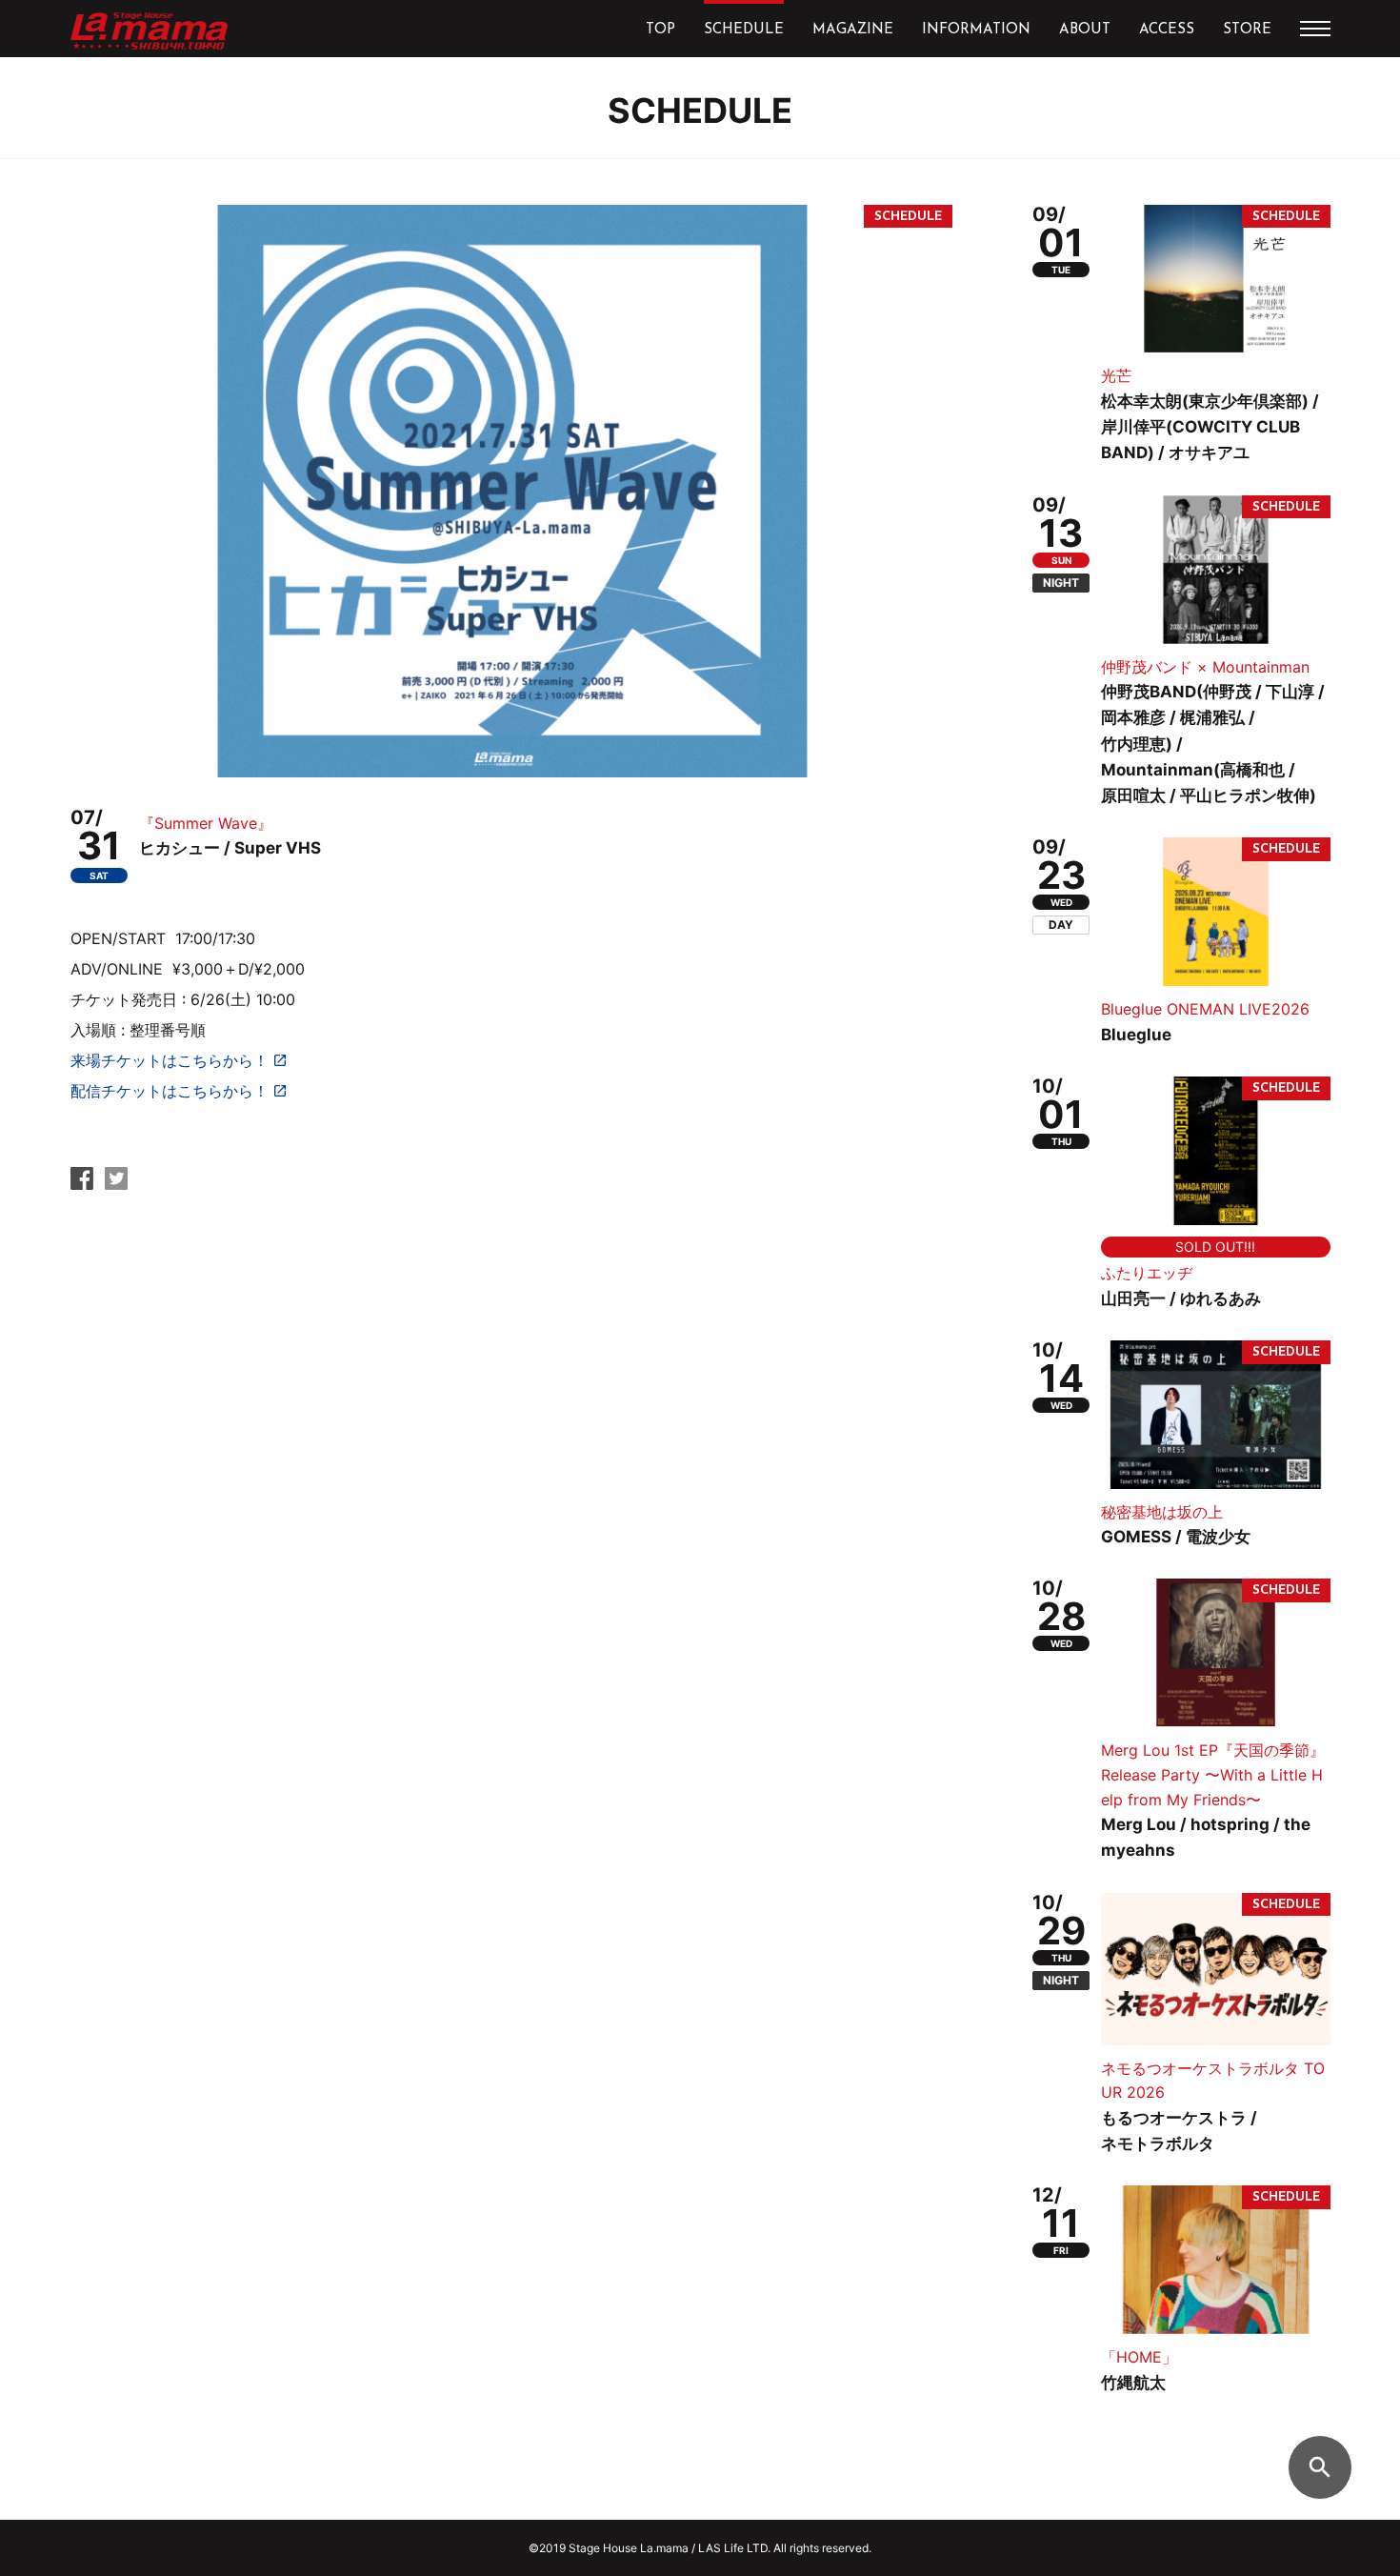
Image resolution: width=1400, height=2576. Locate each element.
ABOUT (1085, 30)
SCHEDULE (744, 30)
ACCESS (1167, 30)
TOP (660, 30)
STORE (1247, 30)
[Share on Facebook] (82, 1184)
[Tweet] (116, 1184)
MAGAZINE (853, 30)
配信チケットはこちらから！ (170, 1091)
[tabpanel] (511, 491)
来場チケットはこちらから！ (170, 1060)
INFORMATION (976, 30)
